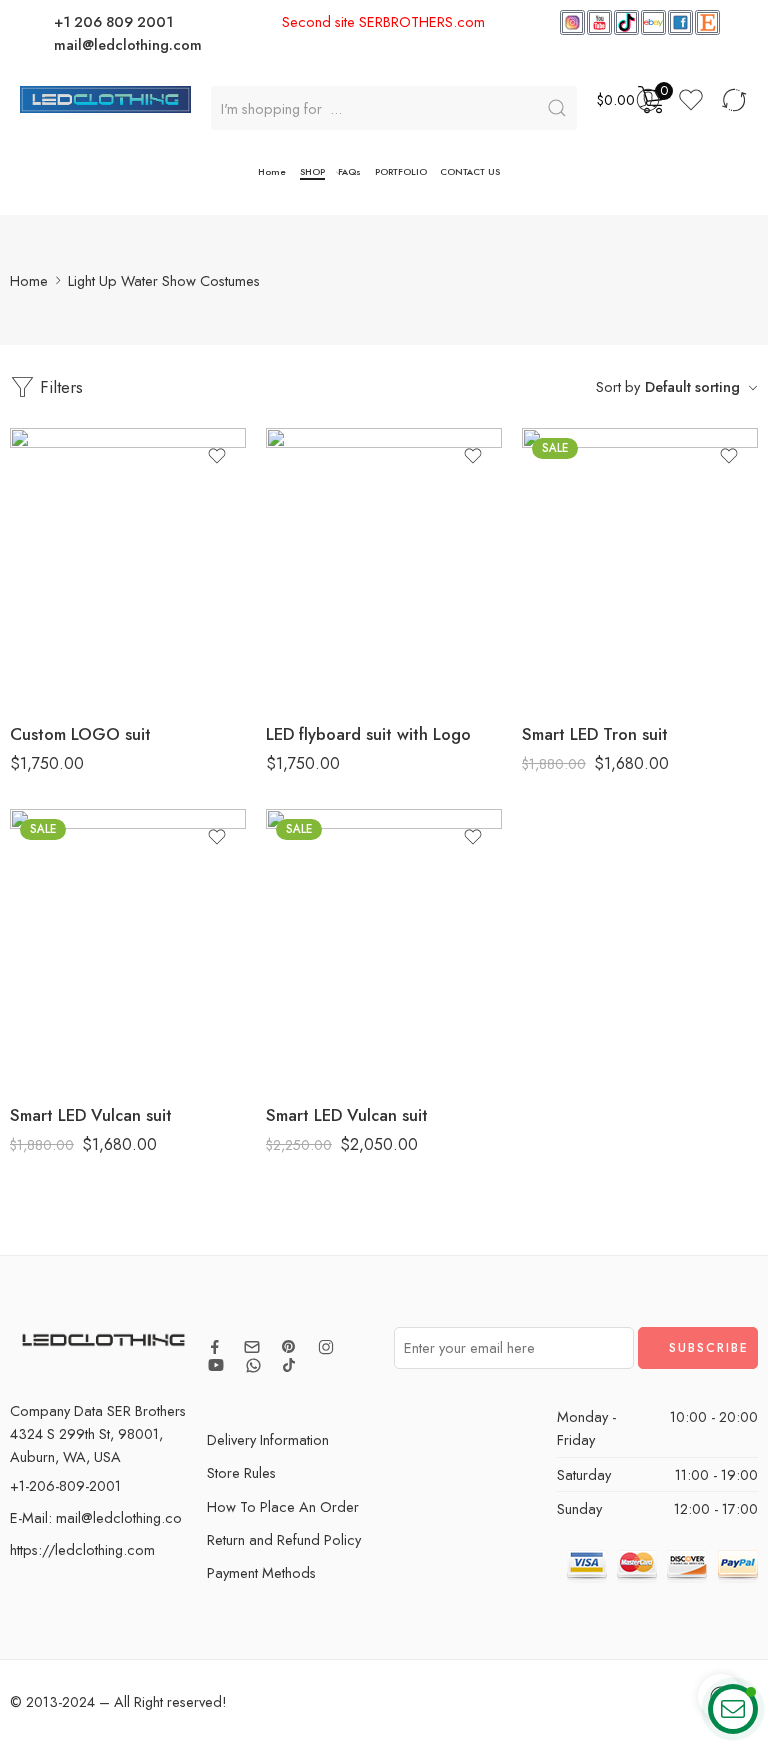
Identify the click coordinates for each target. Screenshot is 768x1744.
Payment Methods (261, 1572)
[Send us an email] (252, 1347)
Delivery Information (268, 1439)
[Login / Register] (648, 100)
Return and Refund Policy (284, 1539)
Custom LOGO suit (80, 734)
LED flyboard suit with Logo (368, 734)
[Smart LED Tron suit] (640, 567)
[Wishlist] (217, 456)
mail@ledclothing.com (128, 44)
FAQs (349, 171)
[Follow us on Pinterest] (289, 1347)
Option (542, 620)
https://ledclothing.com (82, 1549)
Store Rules (241, 1472)
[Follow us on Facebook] (215, 1347)
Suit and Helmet (577, 677)
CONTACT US (470, 171)
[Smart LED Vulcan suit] (128, 948)
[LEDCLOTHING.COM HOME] (105, 97)
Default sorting (692, 386)
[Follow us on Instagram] (326, 1347)
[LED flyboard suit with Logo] (384, 567)
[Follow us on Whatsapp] (253, 1365)
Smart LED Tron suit (595, 734)
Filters (59, 387)
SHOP (312, 171)
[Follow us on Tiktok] (289, 1365)
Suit (577, 647)
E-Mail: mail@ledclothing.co (96, 1517)
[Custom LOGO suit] (128, 567)
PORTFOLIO (401, 171)
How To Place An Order (283, 1506)
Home (272, 171)
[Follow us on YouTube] (216, 1365)
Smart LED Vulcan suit (91, 1115)
